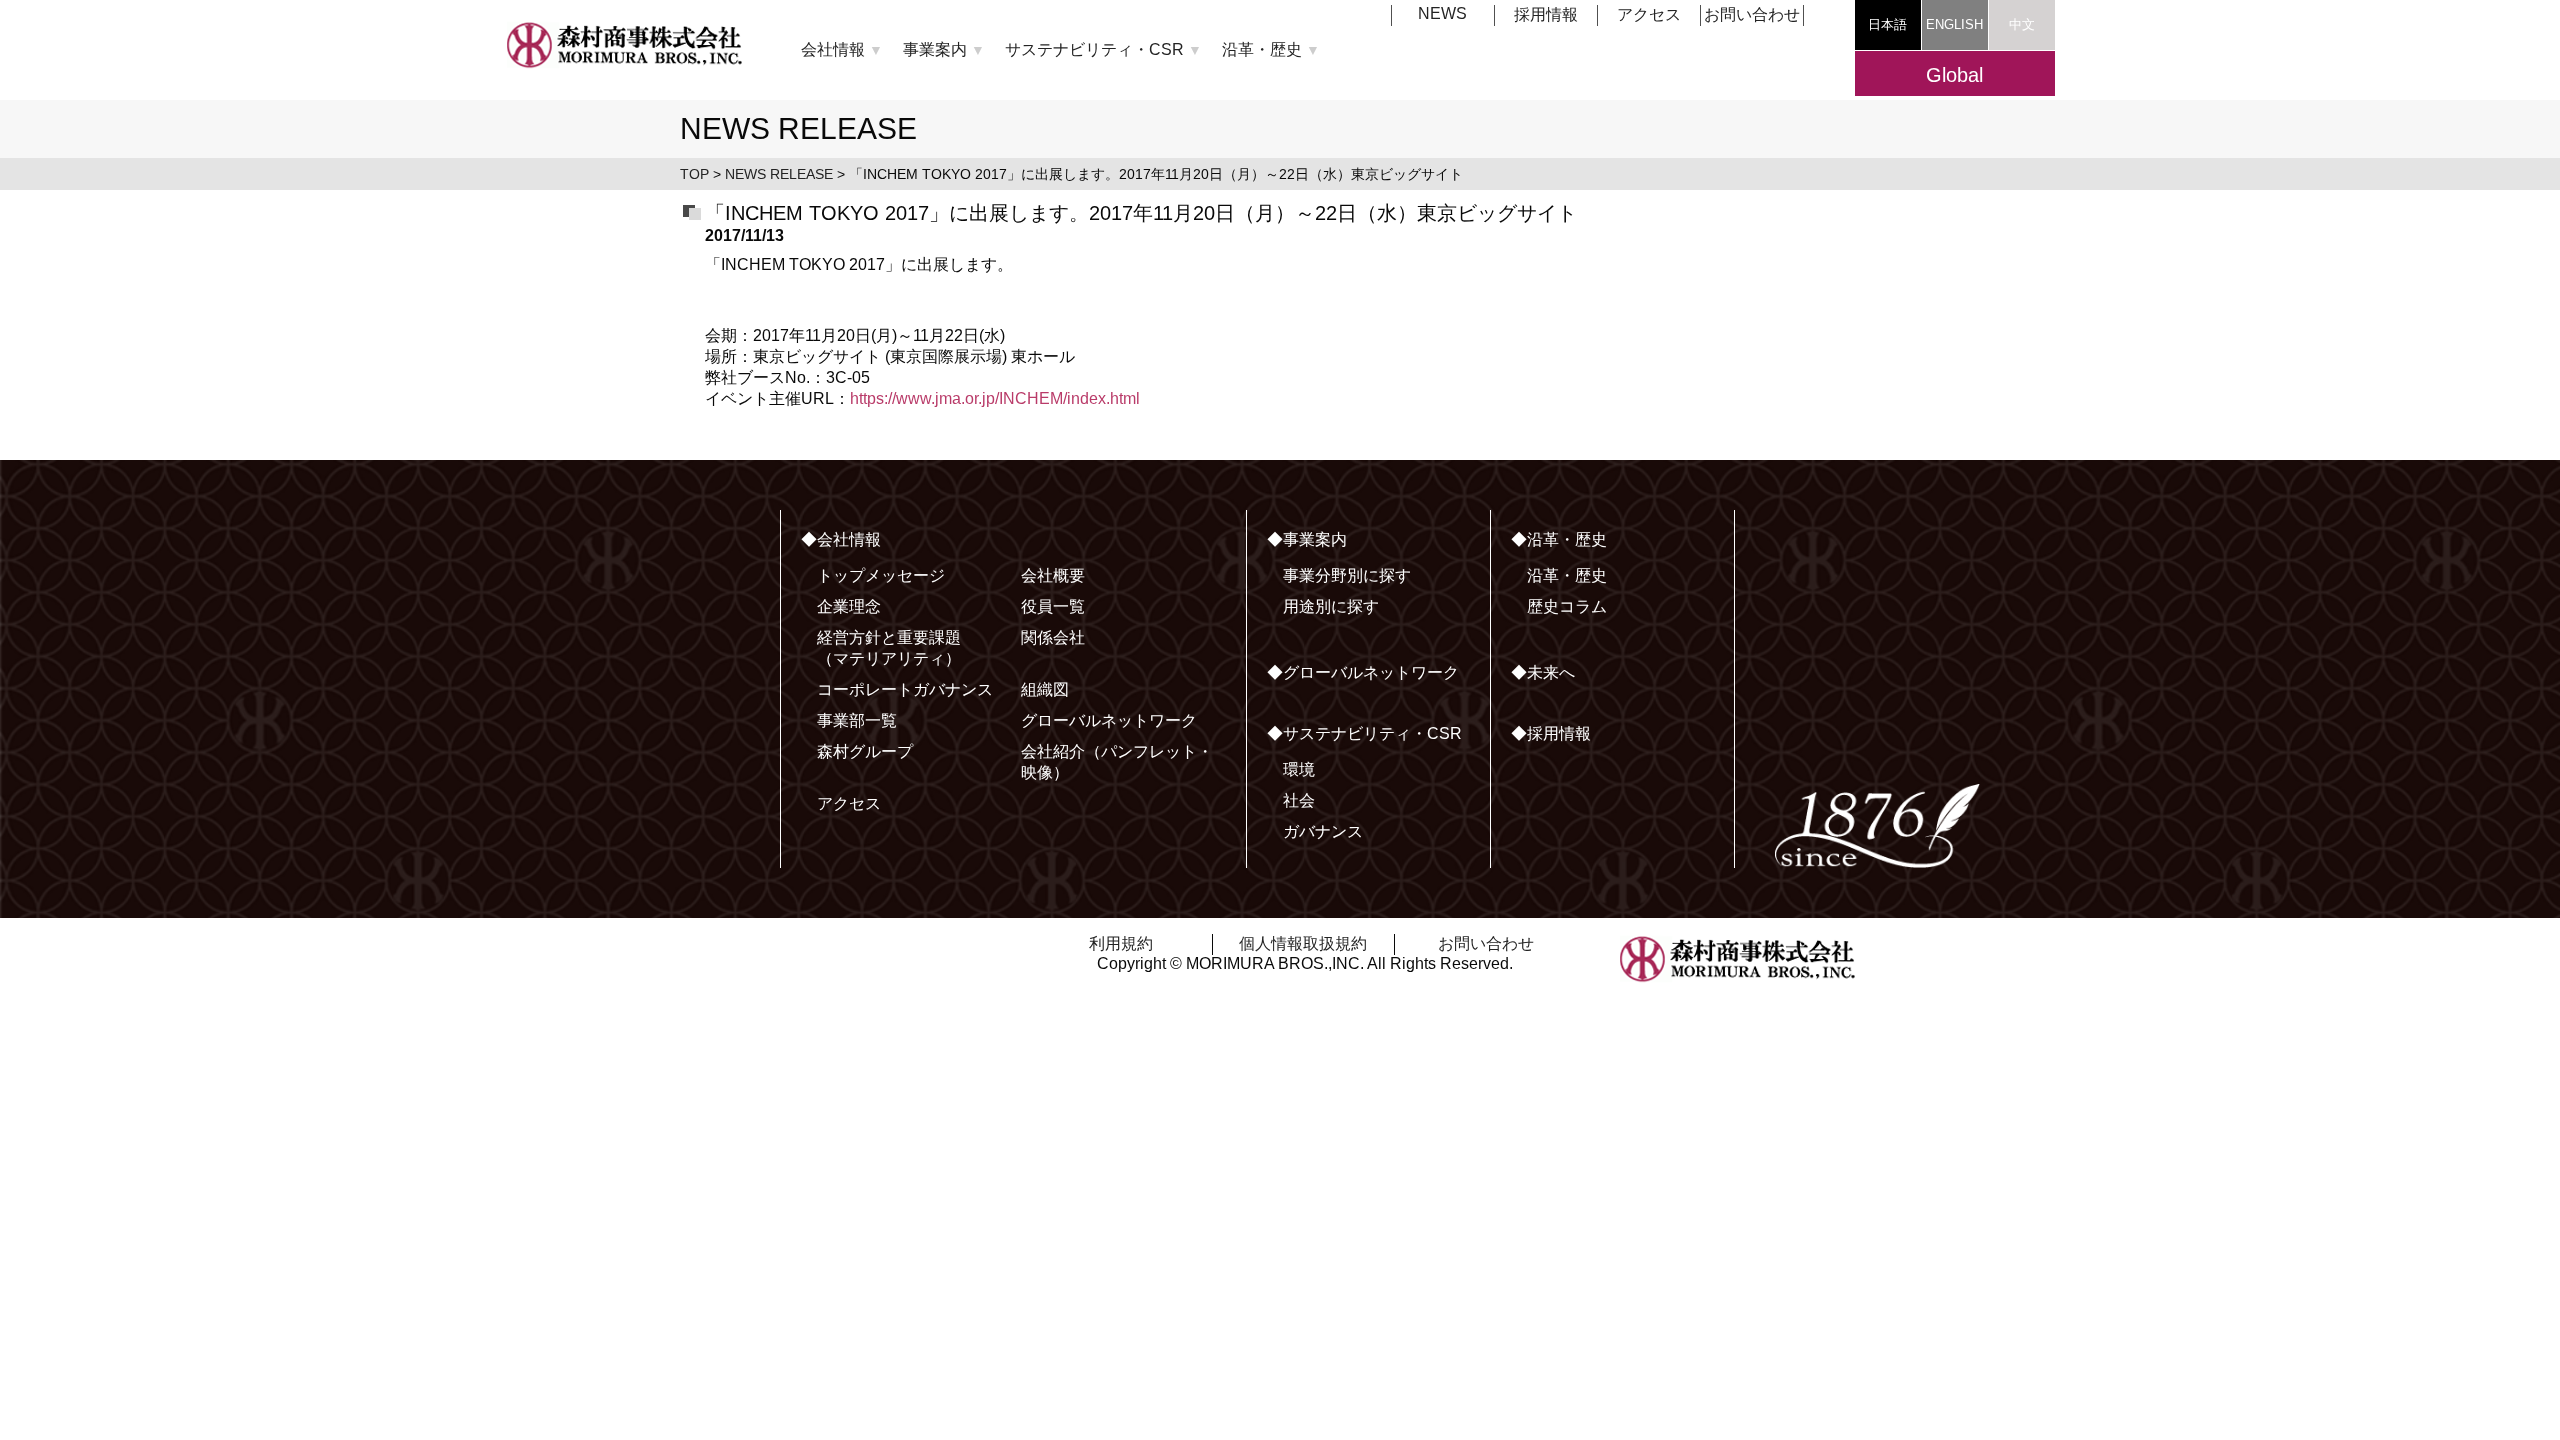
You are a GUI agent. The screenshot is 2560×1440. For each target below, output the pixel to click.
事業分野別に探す (1347, 575)
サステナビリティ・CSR (1103, 49)
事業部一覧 (857, 720)
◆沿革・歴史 (1559, 539)
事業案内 (944, 49)
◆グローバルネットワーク (1363, 672)
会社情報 (842, 49)
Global (1954, 75)
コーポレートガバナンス (905, 689)
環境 (1299, 769)
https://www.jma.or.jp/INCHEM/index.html (995, 398)
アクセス (1649, 14)
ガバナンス (1323, 831)
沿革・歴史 (1271, 49)
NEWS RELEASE (779, 174)
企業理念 (849, 606)
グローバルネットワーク (1109, 720)
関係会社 (1053, 637)
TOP (694, 174)
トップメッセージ (881, 575)
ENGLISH (1954, 24)
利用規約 (1121, 943)
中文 (2022, 24)
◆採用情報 (1551, 733)
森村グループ (865, 751)
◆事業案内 (1307, 539)
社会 (1299, 800)
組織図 (1045, 689)
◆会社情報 (841, 539)
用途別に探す (1331, 606)
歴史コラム (1567, 606)
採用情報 (1546, 14)
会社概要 (1053, 575)
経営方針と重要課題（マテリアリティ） (889, 648)
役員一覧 (1053, 606)
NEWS (1442, 13)
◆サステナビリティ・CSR (1364, 733)
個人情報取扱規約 (1303, 943)
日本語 (1887, 24)
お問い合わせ (1752, 14)
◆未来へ (1543, 672)
